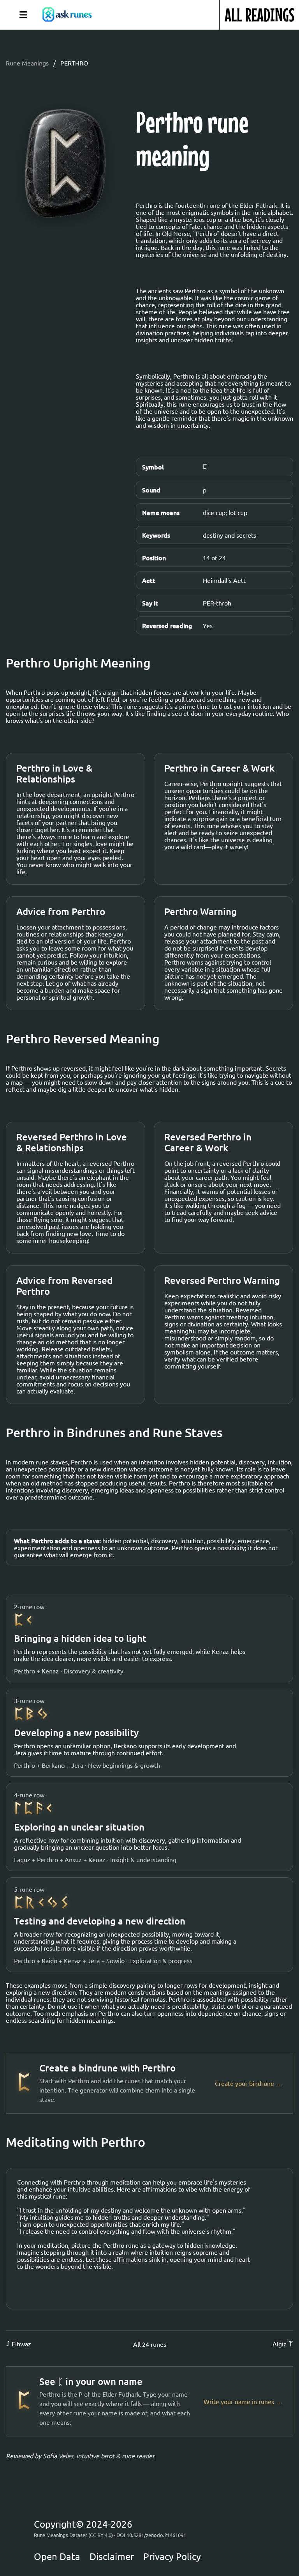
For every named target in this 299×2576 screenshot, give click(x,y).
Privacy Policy (172, 2557)
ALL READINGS (259, 15)
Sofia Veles (58, 2456)
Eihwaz (18, 2344)
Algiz (283, 2344)
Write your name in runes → (243, 2402)
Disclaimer (112, 2557)
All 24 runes (150, 2344)
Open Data (57, 2557)
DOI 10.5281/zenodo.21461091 (151, 2535)
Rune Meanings (27, 63)
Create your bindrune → (248, 2083)
